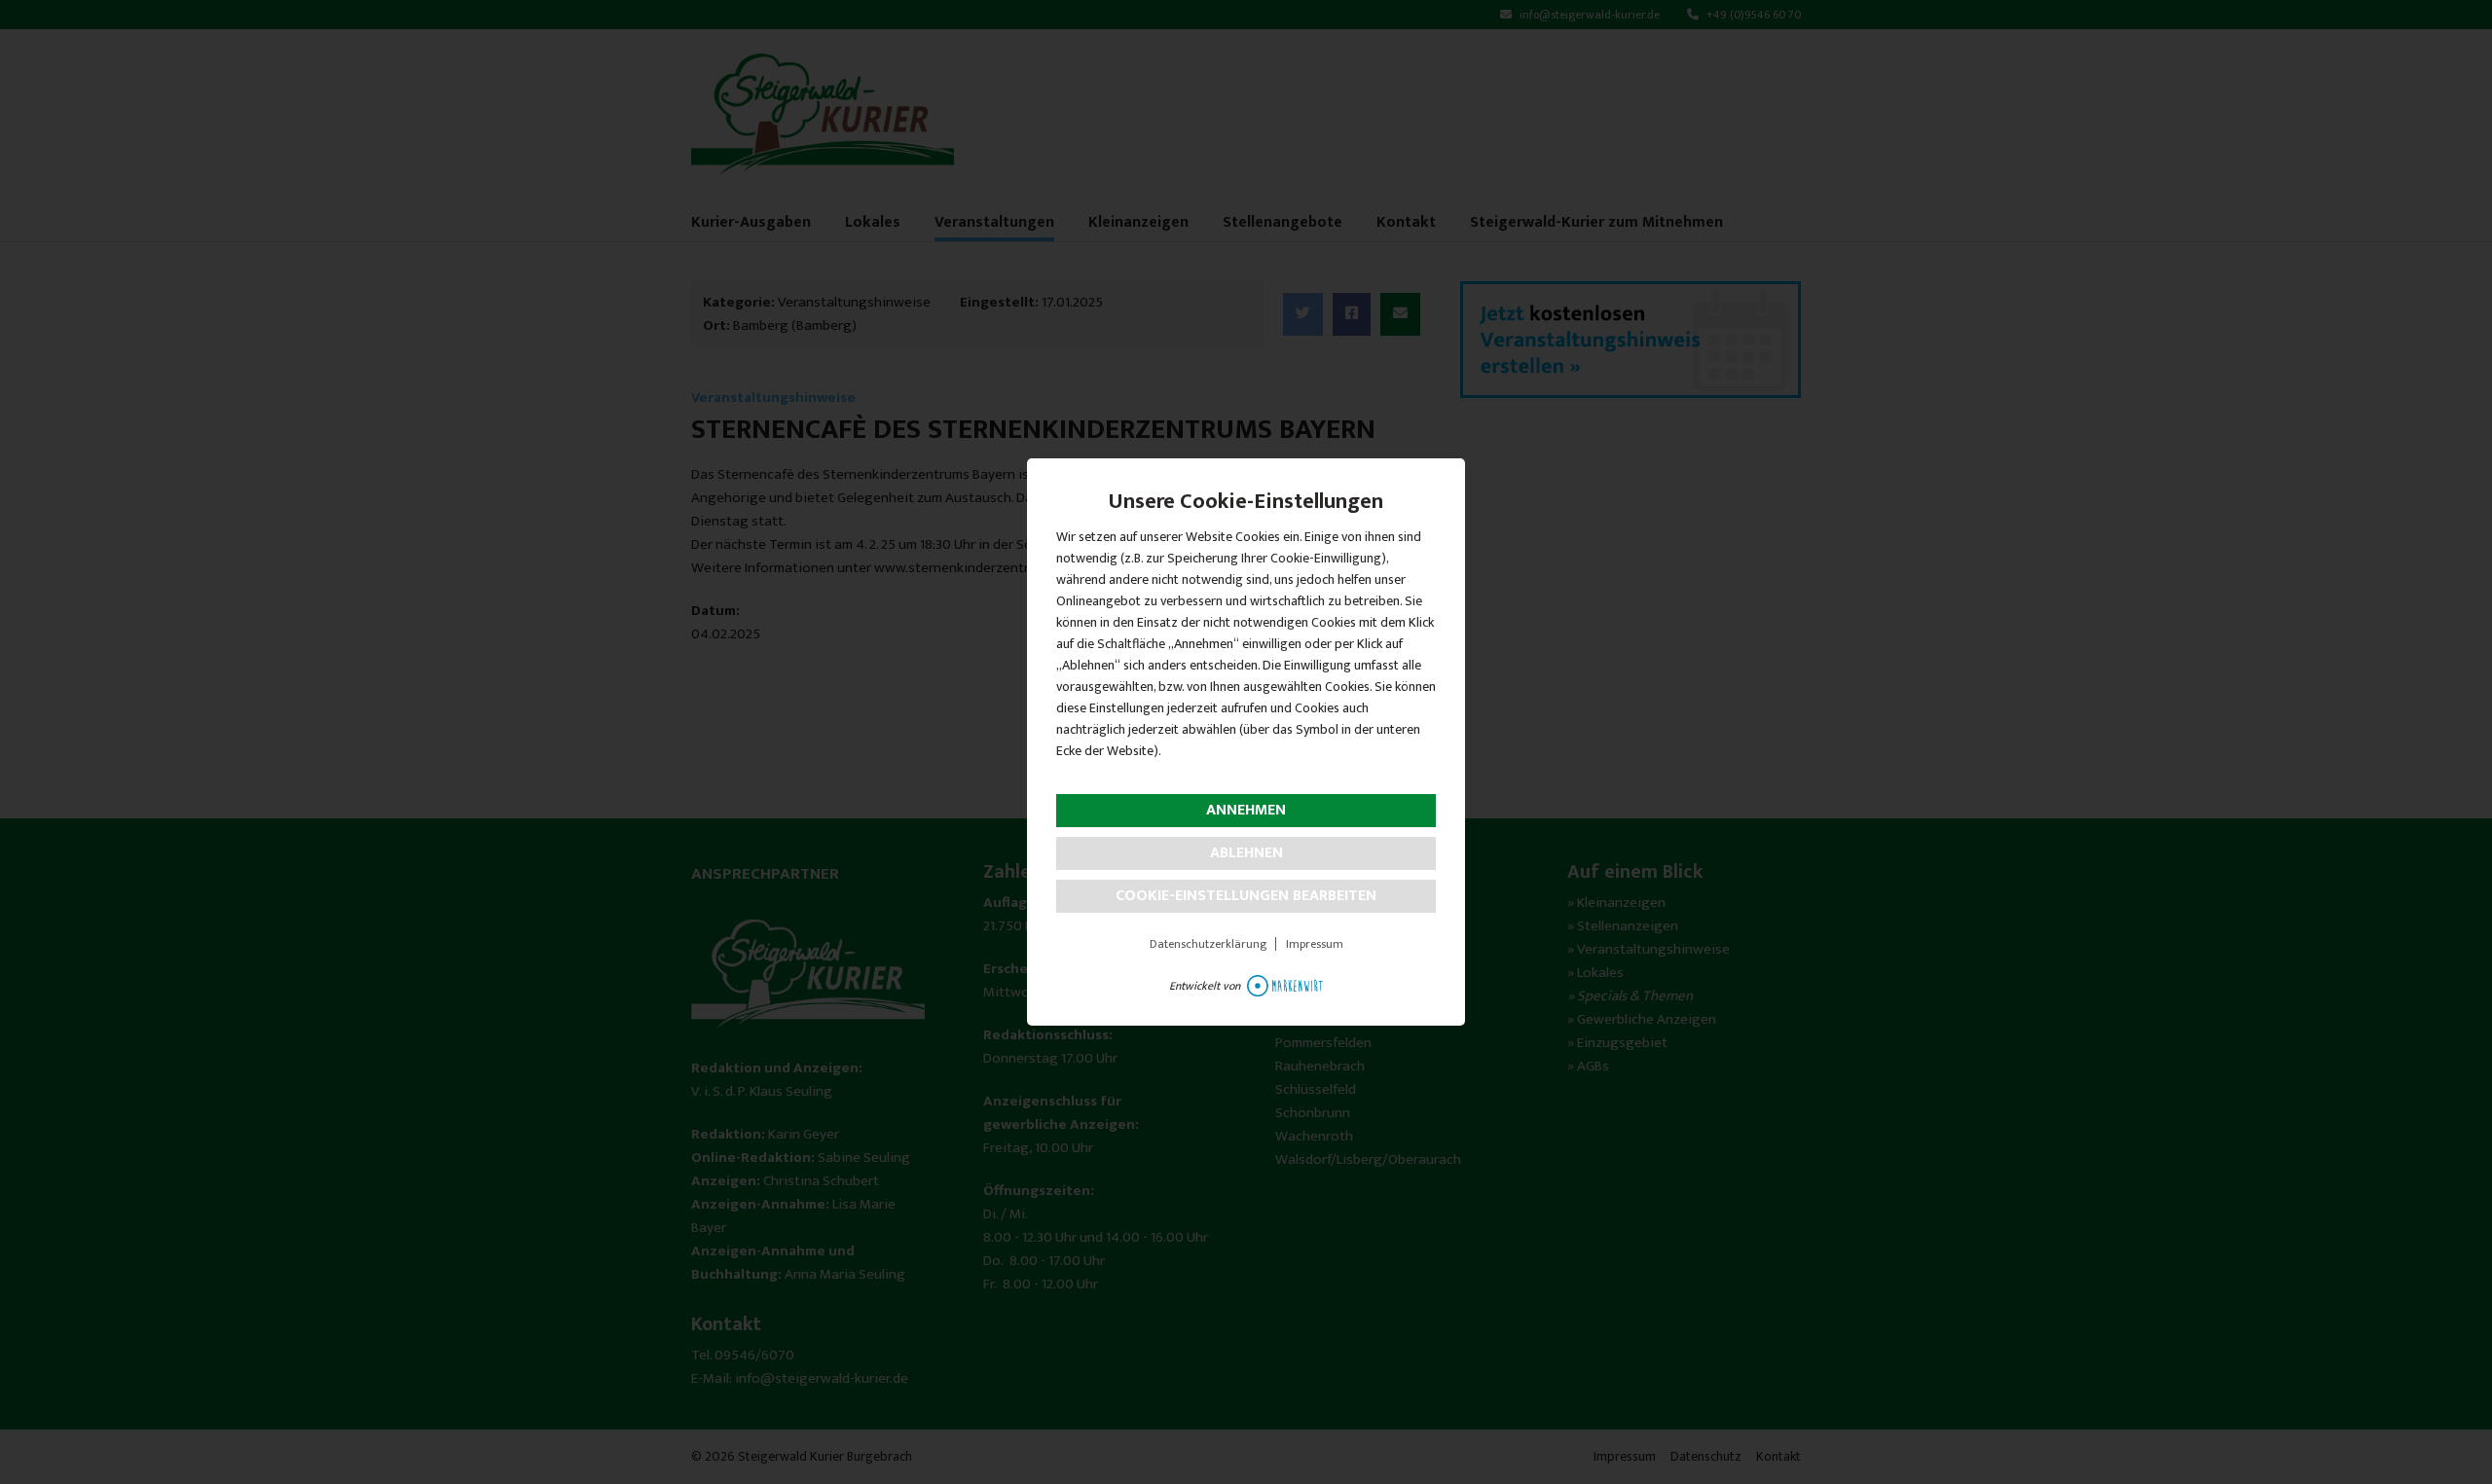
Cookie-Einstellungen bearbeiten (1246, 896)
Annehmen (1246, 810)
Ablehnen (1246, 853)
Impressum (1315, 944)
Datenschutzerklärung (1208, 944)
